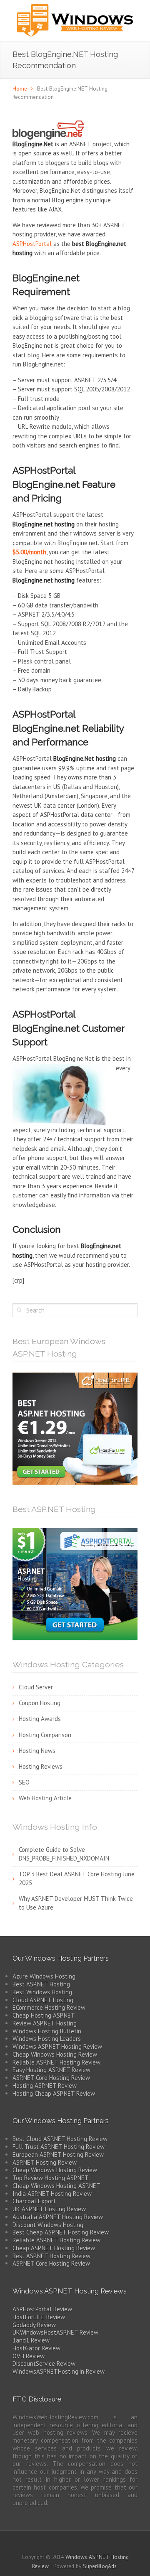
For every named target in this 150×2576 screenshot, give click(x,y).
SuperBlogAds (100, 2566)
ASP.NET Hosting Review (45, 2162)
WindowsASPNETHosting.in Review (59, 2371)
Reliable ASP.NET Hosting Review (56, 2062)
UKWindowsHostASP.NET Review (55, 2332)
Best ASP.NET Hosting (41, 1984)
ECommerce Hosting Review (49, 2007)
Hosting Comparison (45, 1735)
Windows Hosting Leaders (47, 2039)
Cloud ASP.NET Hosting (43, 2000)
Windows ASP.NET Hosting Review (57, 2046)
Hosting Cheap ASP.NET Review (54, 2093)
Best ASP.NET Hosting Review (51, 2256)
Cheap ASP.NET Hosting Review (54, 2248)
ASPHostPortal (32, 244)
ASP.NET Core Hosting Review (51, 2078)
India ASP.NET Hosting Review (52, 2194)
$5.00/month (29, 552)
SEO (24, 1782)
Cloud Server (36, 1687)
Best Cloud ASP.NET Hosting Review (60, 2139)
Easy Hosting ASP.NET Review (51, 2070)
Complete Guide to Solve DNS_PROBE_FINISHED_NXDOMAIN (64, 1854)
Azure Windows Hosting (44, 1976)
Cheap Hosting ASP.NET (44, 2015)
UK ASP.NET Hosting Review (49, 2209)
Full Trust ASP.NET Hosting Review (59, 2147)
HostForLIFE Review (39, 2317)
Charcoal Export (34, 2201)
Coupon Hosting (40, 1703)
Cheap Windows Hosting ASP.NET (56, 2186)
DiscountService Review (44, 2363)
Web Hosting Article (45, 1798)
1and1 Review (31, 2340)
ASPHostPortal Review (42, 2309)
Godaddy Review (34, 2325)
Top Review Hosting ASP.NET (51, 2178)
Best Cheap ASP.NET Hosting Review (61, 2232)
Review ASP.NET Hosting (45, 2023)
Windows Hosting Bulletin (47, 2031)
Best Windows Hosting (42, 1992)
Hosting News (37, 1751)
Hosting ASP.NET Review (45, 2086)
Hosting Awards (40, 1719)
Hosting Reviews (41, 1766)
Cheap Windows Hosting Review (55, 2054)
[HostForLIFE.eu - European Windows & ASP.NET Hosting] (75, 1428)
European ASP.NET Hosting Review (58, 2154)
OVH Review (29, 2356)
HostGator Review (36, 2348)
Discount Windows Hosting (48, 2225)
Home (20, 88)
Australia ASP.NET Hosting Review (58, 2217)
